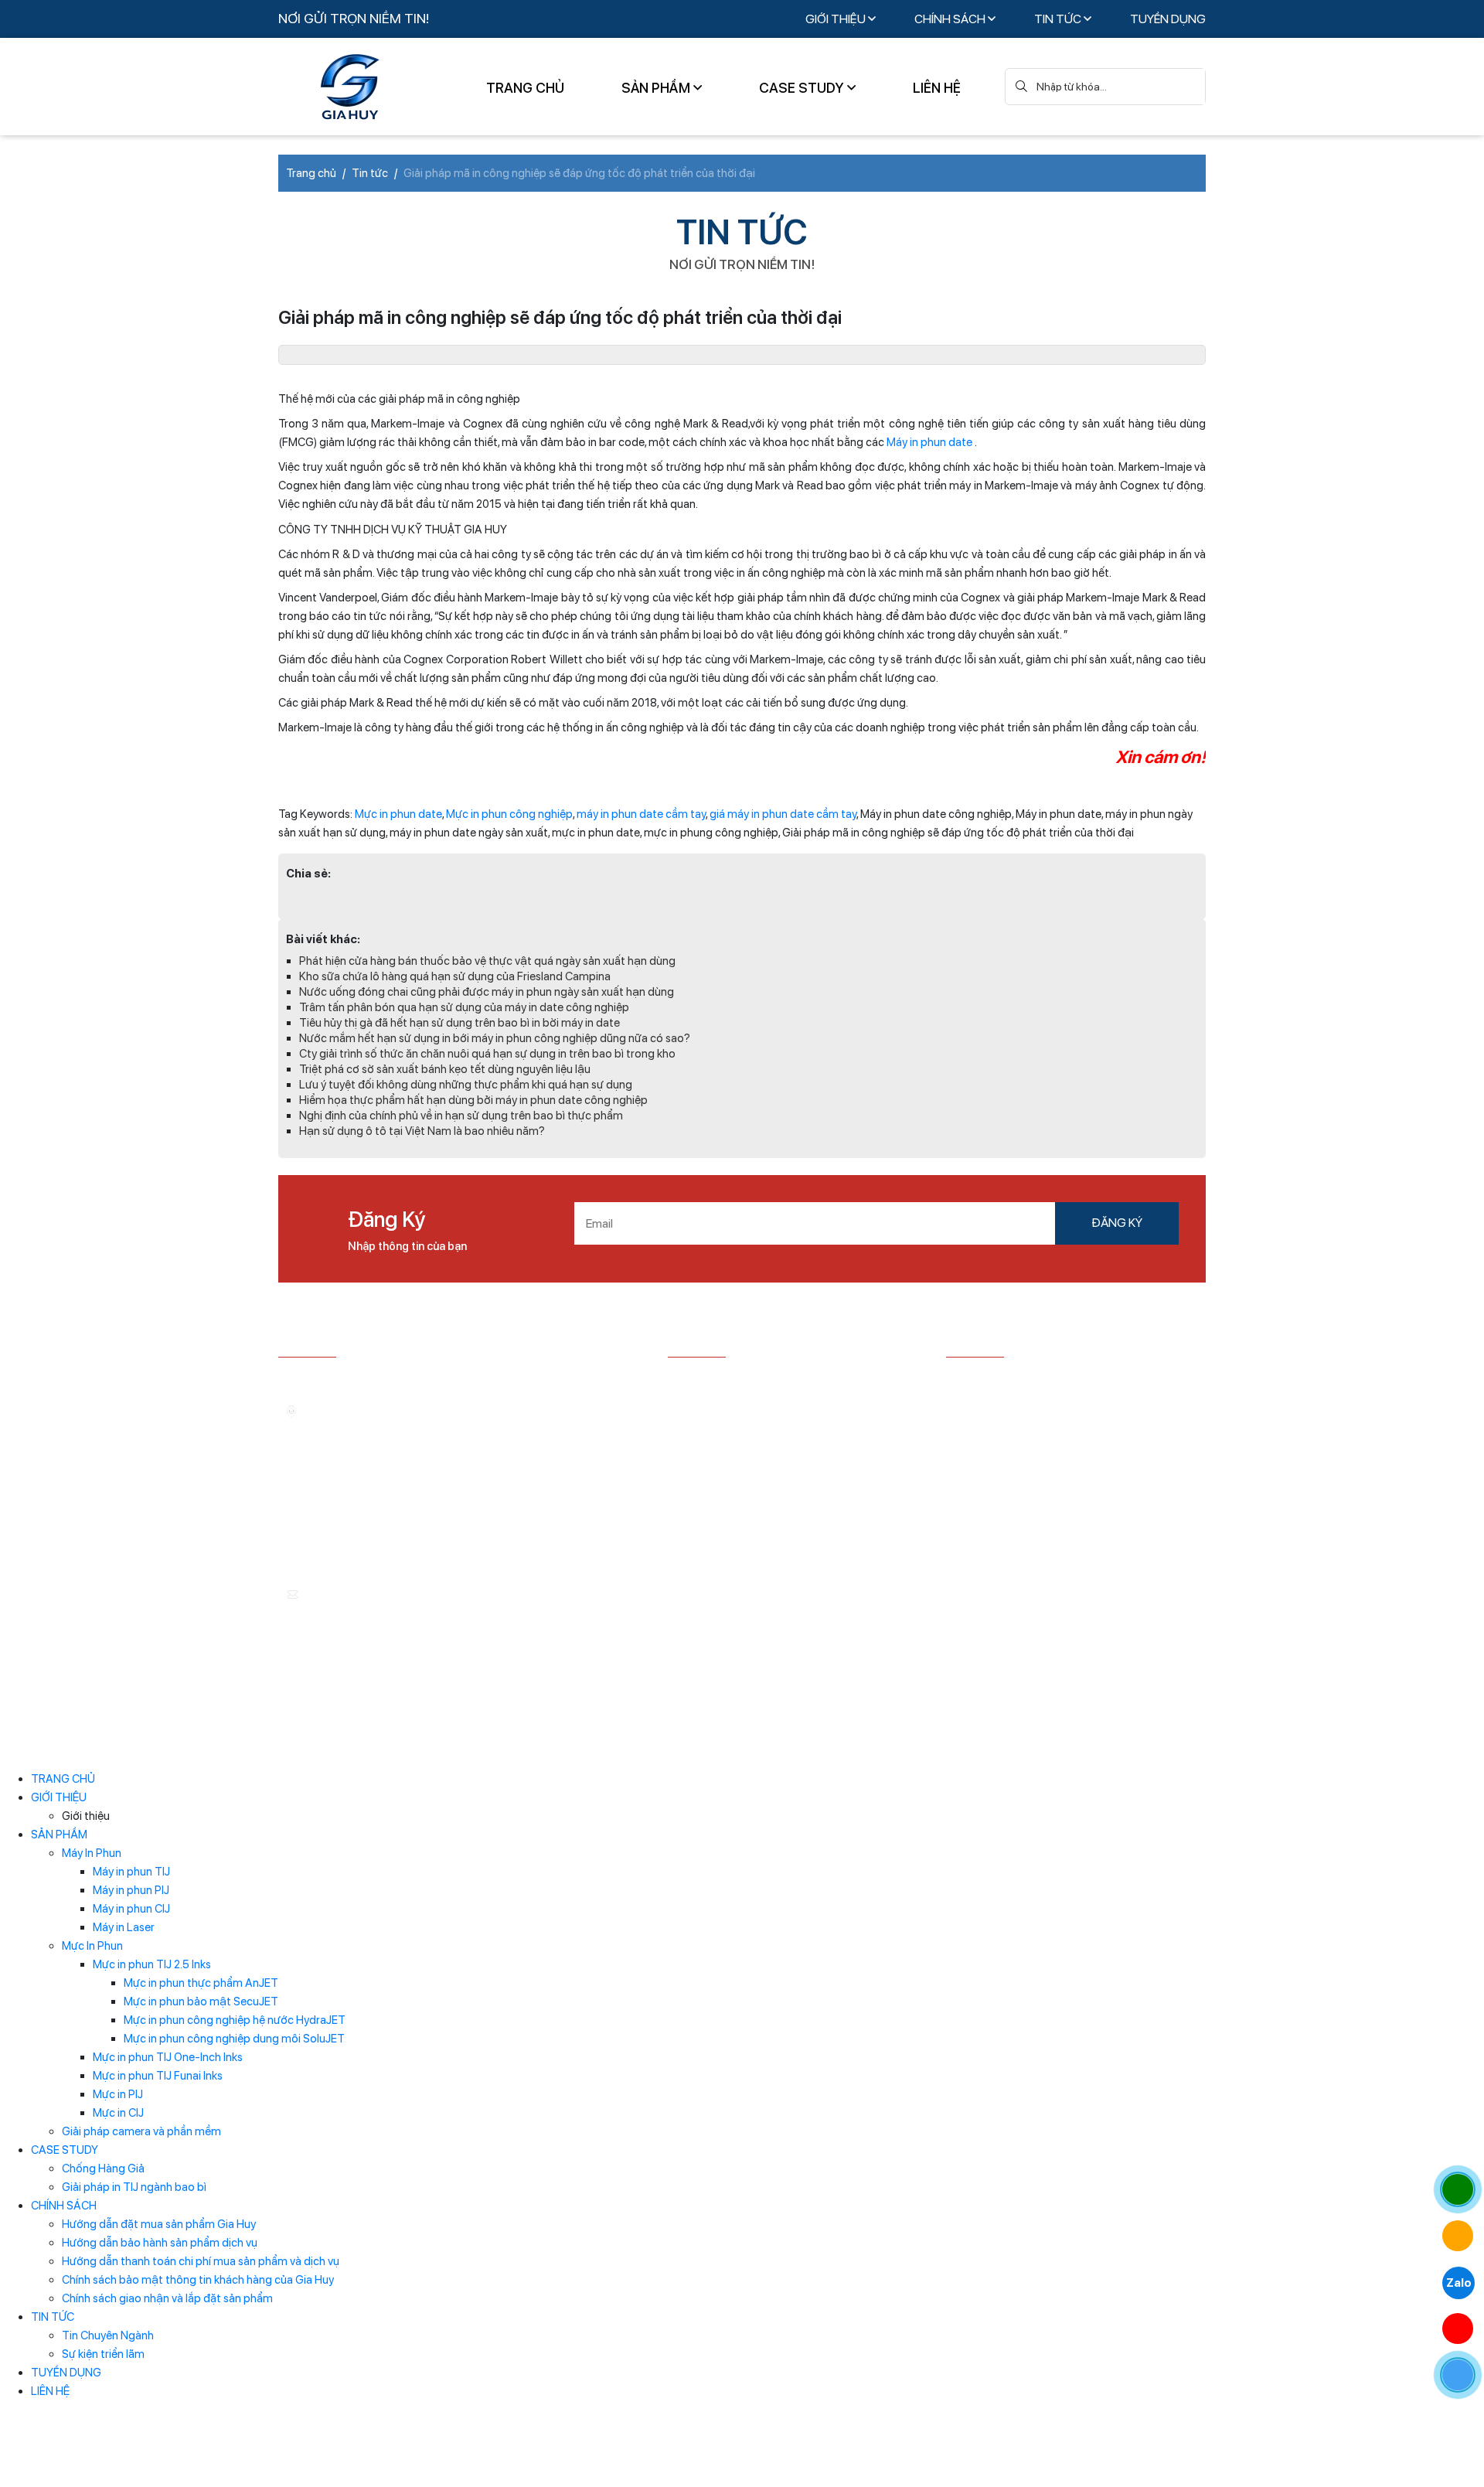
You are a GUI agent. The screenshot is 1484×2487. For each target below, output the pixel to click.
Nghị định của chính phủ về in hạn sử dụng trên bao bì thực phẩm (461, 1116)
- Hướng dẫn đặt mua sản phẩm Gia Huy (771, 1380)
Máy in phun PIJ (131, 1890)
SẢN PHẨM (657, 88)
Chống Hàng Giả (103, 2168)
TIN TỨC (1059, 19)
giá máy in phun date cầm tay (783, 814)
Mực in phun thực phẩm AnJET (201, 1983)
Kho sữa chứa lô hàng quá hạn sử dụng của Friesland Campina (455, 976)
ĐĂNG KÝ (1117, 1223)
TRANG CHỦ (525, 88)
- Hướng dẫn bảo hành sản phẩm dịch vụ (771, 1404)
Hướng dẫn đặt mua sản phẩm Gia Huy (159, 2224)
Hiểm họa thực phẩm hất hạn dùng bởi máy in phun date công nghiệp (473, 1100)
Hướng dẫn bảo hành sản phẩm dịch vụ (160, 2243)
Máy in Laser (124, 1927)
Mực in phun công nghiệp (509, 814)
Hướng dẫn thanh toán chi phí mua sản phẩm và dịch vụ (201, 2261)
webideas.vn (640, 1742)
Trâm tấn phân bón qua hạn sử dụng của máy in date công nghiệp (464, 1007)
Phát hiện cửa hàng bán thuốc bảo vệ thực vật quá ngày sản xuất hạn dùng (487, 961)
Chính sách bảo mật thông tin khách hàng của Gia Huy (198, 2280)
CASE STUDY (803, 88)
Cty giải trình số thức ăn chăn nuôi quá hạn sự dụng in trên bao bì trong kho (487, 1054)
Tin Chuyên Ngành (108, 2335)
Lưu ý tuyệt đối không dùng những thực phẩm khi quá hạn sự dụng (466, 1085)
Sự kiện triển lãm (103, 2354)
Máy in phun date (929, 442)
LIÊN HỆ (937, 88)
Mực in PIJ (118, 2094)
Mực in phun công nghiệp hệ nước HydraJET (235, 2020)
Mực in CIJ (118, 2113)
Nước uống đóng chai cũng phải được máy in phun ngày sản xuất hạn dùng (487, 992)
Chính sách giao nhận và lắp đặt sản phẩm (167, 2298)
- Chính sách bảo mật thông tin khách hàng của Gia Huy (788, 1476)
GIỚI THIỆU (837, 19)
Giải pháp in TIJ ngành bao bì (134, 2187)
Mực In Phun (92, 1946)
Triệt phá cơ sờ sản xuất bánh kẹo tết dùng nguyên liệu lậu (445, 1069)
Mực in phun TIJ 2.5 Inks (152, 1964)
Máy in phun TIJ (131, 1872)
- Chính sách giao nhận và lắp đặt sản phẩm (779, 1507)
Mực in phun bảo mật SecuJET (201, 2002)
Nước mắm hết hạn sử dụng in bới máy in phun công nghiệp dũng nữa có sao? (495, 1038)
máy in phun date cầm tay (641, 814)
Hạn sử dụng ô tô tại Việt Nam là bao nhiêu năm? (422, 1131)
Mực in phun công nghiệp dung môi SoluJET (234, 2039)
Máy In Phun (92, 1853)
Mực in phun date (398, 814)
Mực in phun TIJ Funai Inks (158, 2076)
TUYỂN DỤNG (1168, 19)
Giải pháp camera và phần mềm (141, 2131)
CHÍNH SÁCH (951, 19)
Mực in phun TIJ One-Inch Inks (168, 2057)
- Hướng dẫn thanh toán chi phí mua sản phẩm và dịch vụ (785, 1436)
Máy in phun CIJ (131, 1909)
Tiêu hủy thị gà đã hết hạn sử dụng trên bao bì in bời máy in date (459, 1023)
